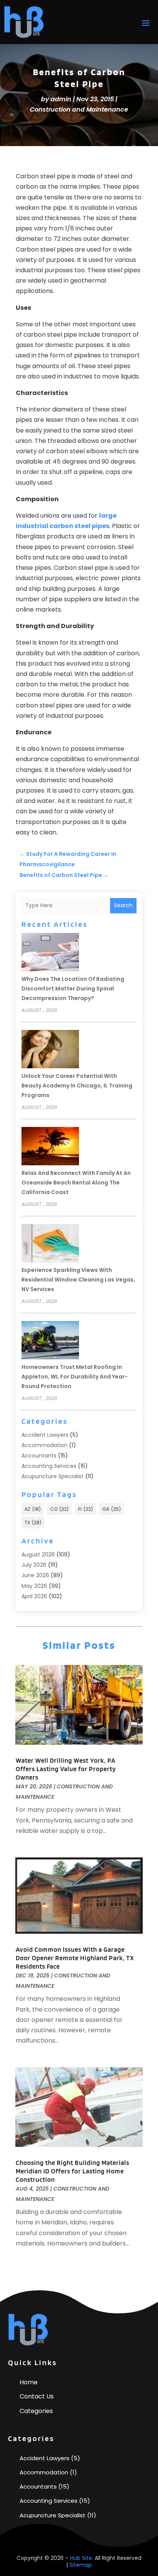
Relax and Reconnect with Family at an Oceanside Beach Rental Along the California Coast (76, 1183)
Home (29, 2382)
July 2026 (34, 1565)
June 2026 (35, 1575)
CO (59, 1509)
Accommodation (44, 1445)
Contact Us (37, 2396)
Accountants (39, 1456)
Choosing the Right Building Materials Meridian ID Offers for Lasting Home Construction (72, 2171)
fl (86, 1509)
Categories (36, 2411)
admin (61, 99)
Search (123, 905)
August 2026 (38, 1554)
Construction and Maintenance (79, 109)
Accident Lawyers (45, 1435)
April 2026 (34, 1596)
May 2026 (34, 1586)
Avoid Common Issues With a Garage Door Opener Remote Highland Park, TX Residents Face (75, 1958)
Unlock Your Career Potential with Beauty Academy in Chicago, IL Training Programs (77, 1086)
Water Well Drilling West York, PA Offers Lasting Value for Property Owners (66, 1769)
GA (112, 1509)
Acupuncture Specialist (53, 1476)
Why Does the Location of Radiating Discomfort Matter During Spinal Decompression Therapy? (73, 989)
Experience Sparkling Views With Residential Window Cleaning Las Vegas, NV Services (78, 1280)
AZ (33, 1509)
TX (33, 1522)
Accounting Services (49, 1466)
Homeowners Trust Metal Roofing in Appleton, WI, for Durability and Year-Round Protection (75, 1377)
